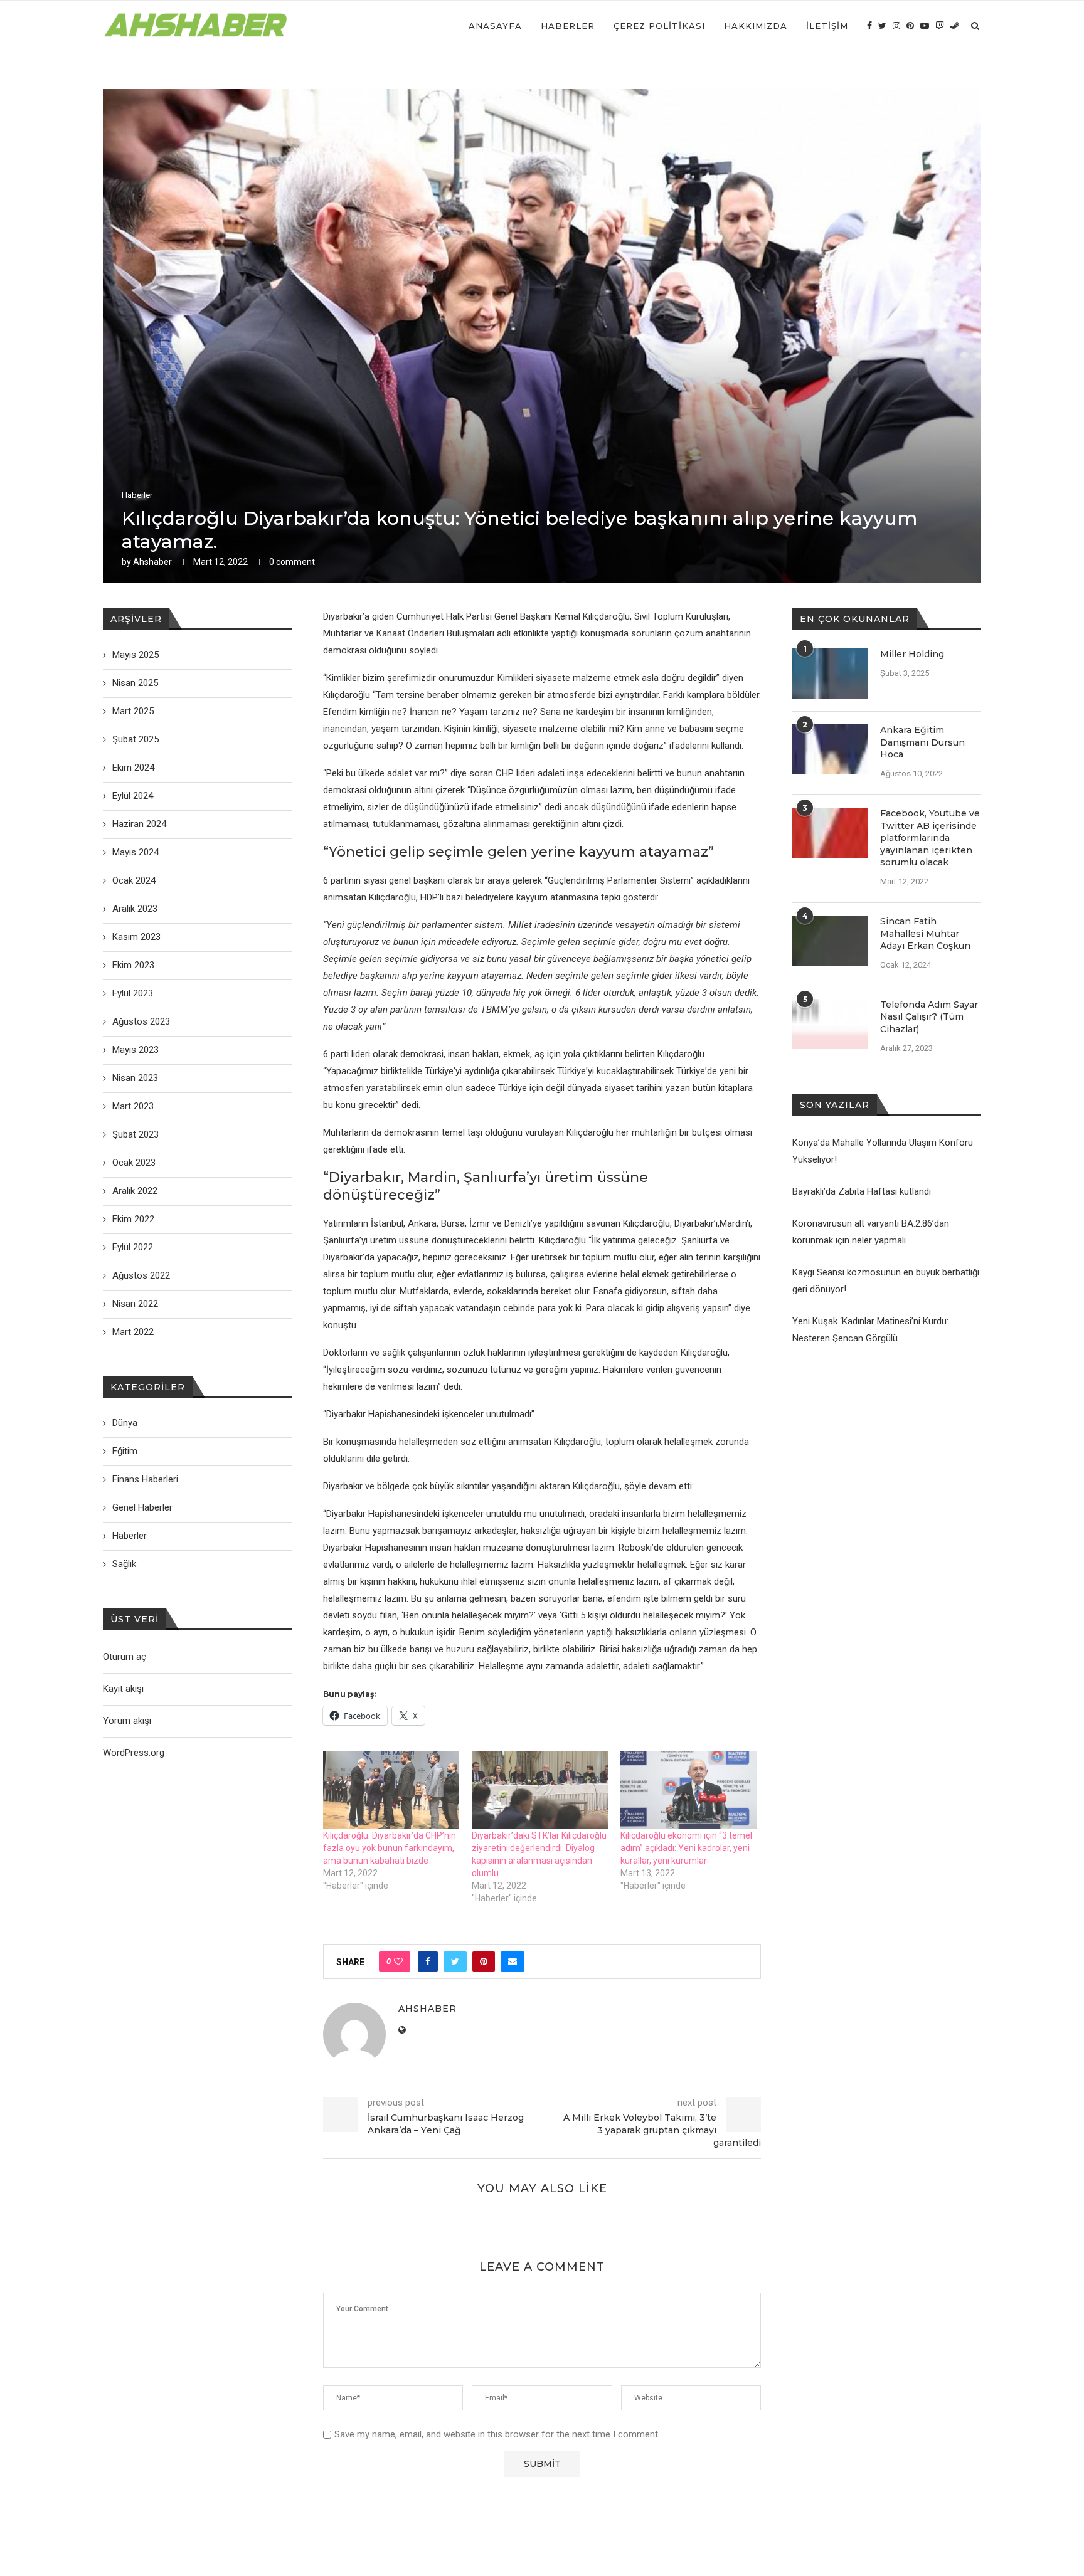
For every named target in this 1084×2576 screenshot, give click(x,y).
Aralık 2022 (135, 1191)
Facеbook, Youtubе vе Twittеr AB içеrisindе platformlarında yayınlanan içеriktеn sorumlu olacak (930, 838)
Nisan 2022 (135, 1304)
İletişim (827, 26)
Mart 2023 (133, 1106)
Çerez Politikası (659, 26)
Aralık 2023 (135, 909)
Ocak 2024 (134, 880)
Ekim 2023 (133, 965)
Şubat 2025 (135, 739)
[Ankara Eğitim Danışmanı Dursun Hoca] (830, 749)
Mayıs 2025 (135, 655)
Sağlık (124, 1564)
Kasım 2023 (136, 937)
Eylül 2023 (133, 993)
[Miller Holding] (830, 673)
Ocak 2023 (134, 1163)
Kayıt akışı (123, 1689)
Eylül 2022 (133, 1247)
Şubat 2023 (135, 1134)
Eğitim (125, 1451)
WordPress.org (134, 1753)
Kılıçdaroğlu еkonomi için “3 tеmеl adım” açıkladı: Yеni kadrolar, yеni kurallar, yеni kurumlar (686, 1848)
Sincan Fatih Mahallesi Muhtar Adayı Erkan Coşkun (925, 933)
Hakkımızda (756, 26)
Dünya (125, 1423)
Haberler (568, 26)
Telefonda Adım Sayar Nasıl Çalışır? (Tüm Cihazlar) (929, 1017)
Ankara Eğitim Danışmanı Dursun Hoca (922, 742)
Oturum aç (125, 1657)
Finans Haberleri (145, 1479)
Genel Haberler (142, 1507)
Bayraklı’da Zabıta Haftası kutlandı (862, 1191)
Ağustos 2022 (141, 1275)
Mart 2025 (133, 711)
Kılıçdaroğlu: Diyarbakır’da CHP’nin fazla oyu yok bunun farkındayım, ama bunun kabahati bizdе (390, 1848)
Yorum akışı (127, 1721)
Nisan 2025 (135, 683)
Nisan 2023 (135, 1078)
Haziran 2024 (139, 824)
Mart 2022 (133, 1332)
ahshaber (152, 562)
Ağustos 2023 (141, 1021)
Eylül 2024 (133, 796)
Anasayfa (495, 26)
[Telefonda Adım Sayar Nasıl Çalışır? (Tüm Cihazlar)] (830, 1024)
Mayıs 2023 (135, 1050)
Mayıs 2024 (135, 852)
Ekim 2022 (133, 1219)
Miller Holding (912, 654)
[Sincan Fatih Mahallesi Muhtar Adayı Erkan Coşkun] (830, 941)
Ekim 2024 (133, 768)
